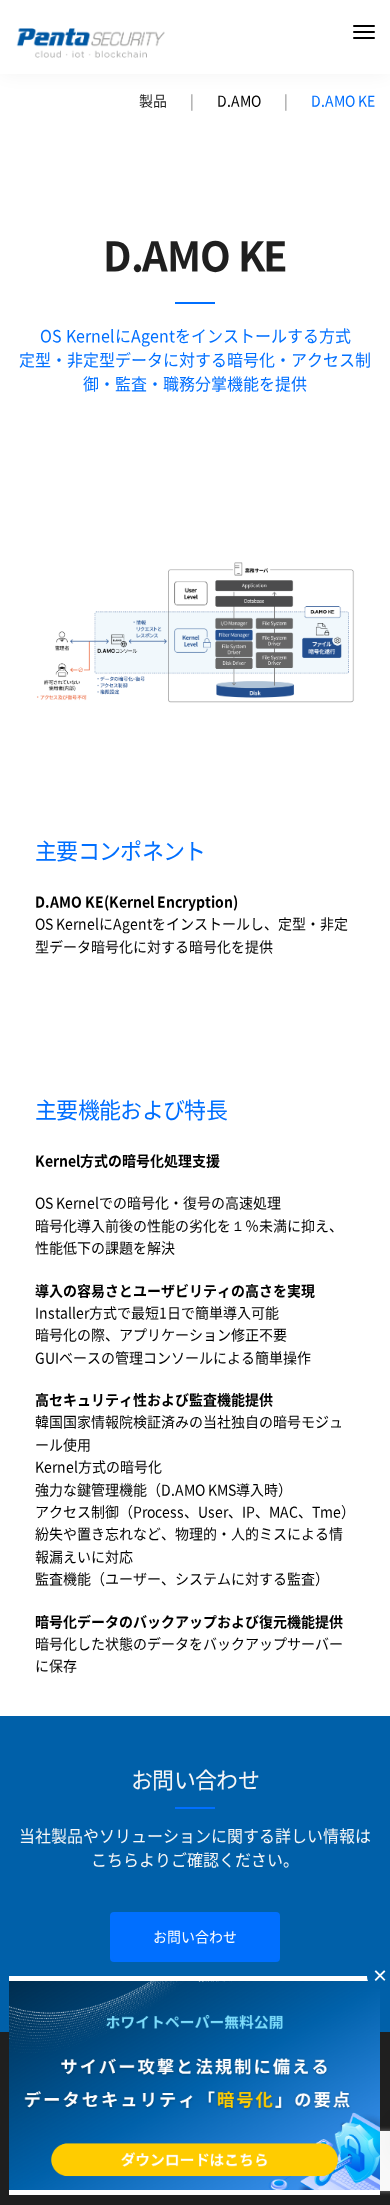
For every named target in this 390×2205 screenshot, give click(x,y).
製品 (153, 101)
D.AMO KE (343, 101)
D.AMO (239, 101)
